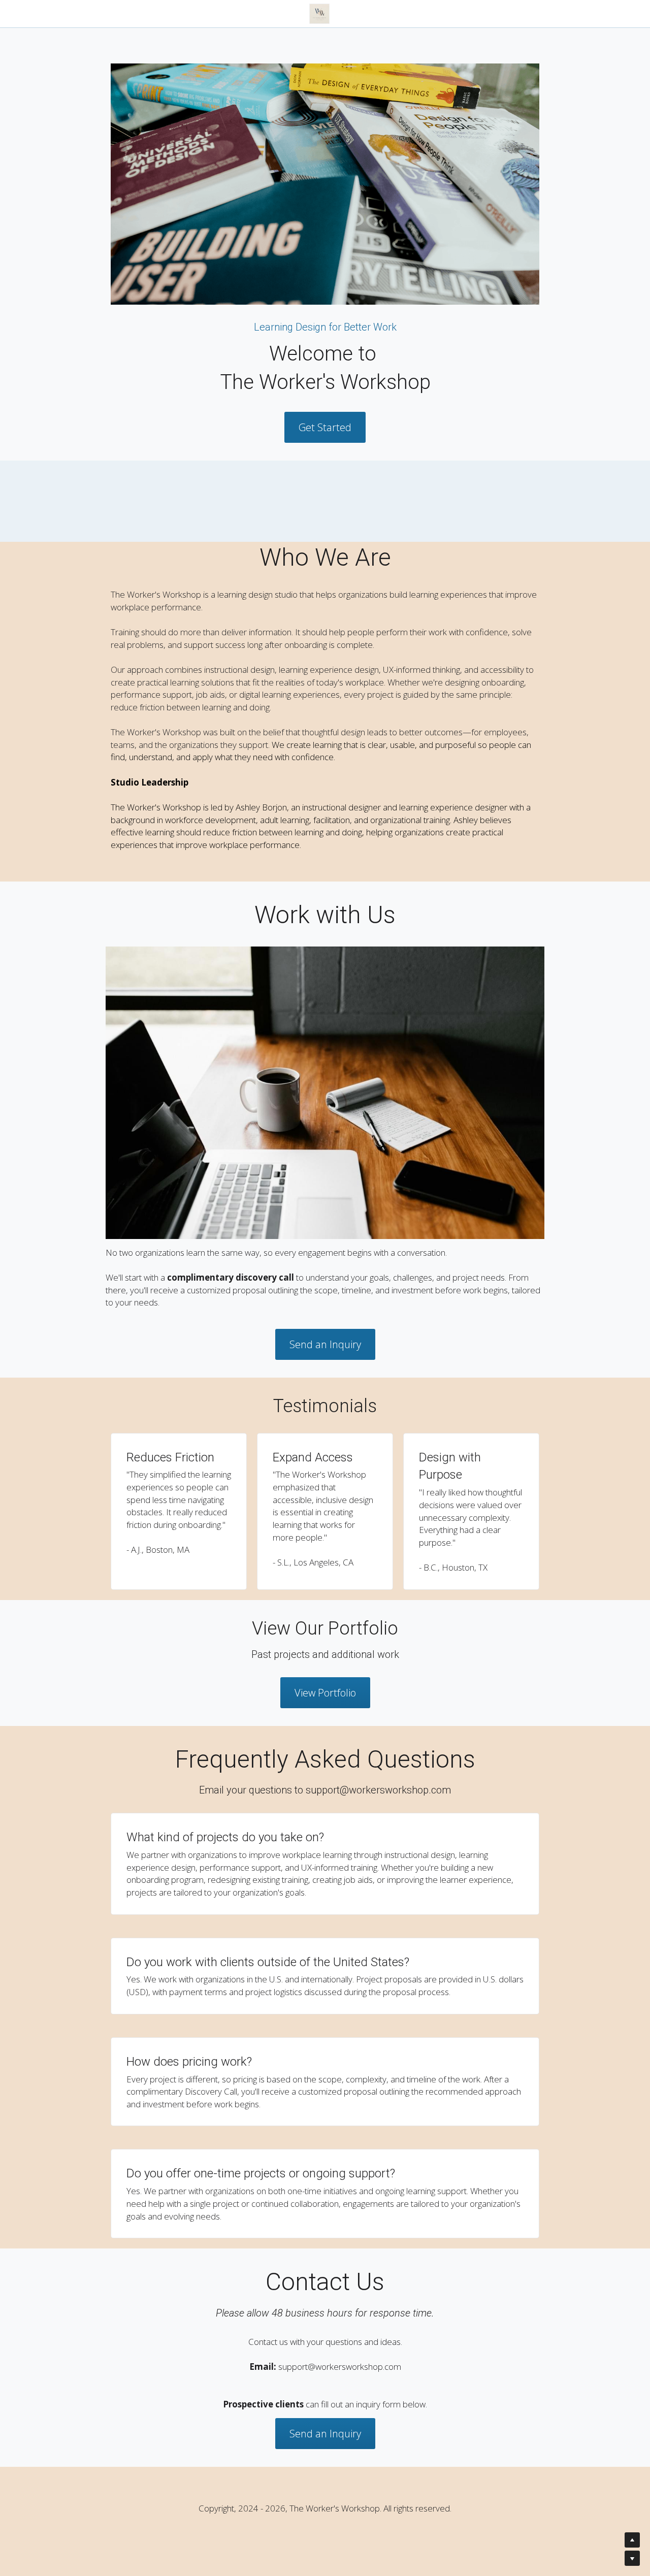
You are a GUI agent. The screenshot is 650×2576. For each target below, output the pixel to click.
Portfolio (416, 13)
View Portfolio (325, 1693)
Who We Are (218, 13)
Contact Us (511, 13)
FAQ (461, 13)
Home (161, 13)
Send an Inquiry (325, 1344)
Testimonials (356, 13)
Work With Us (287, 13)
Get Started (325, 427)
